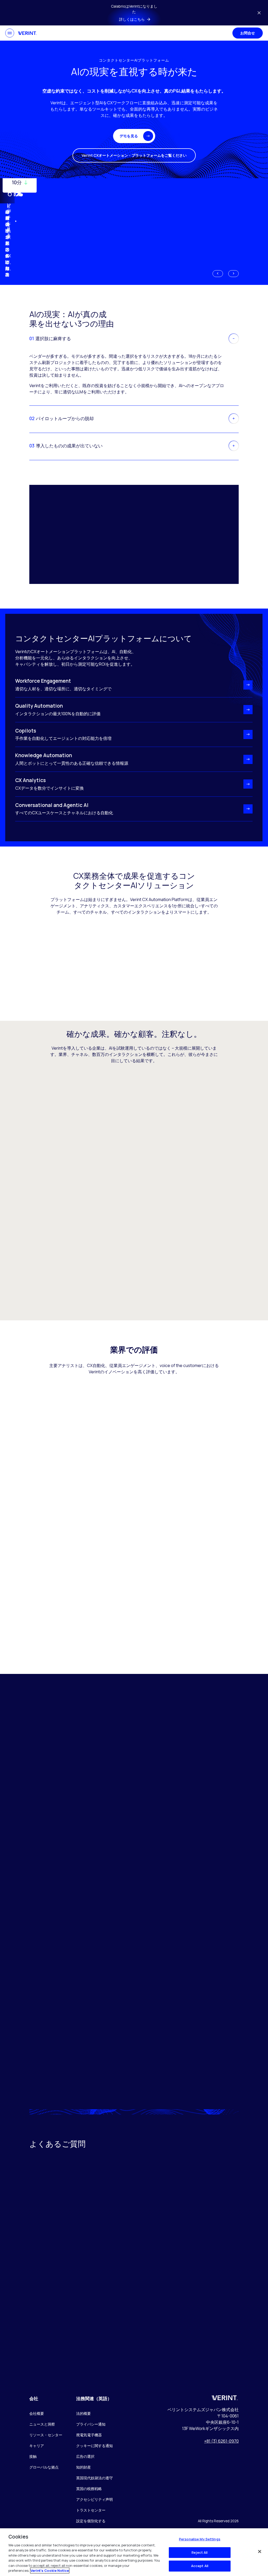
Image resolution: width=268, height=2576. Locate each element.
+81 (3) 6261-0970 (221, 2441)
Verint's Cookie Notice (50, 2570)
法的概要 (83, 2413)
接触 (33, 2456)
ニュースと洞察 (42, 2424)
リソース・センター (46, 2435)
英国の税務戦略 (89, 2489)
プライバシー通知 (91, 2424)
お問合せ (248, 33)
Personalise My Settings (200, 2539)
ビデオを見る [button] (9, 221)
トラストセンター (91, 2510)
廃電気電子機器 (89, 2435)
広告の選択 (85, 2456)
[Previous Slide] (218, 274)
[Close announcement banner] (259, 13)
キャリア (37, 2446)
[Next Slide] (233, 274)
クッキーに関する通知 (94, 2446)
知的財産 (83, 2467)
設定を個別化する (91, 2521)
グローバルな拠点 (44, 2467)
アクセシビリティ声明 (94, 2499)
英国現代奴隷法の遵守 (94, 2478)
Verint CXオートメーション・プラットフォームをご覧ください (134, 155)
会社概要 (37, 2413)
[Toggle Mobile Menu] (10, 33)
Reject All (200, 2552)
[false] (260, 2551)
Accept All (200, 2566)
